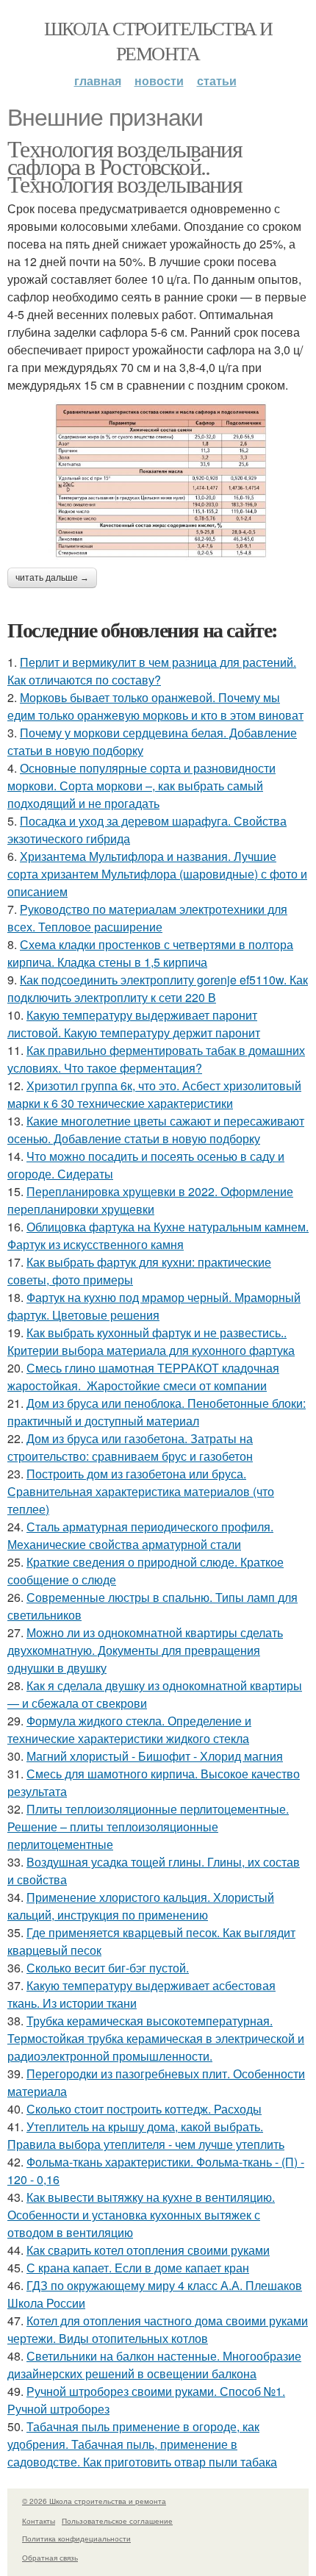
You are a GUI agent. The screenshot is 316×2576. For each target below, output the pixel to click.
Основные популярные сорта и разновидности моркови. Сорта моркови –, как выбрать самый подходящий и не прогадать (141, 786)
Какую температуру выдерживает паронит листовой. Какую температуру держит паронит (134, 1024)
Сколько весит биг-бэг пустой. (108, 1968)
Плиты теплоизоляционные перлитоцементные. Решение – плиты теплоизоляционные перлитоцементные (148, 1827)
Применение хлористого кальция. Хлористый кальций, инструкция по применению (141, 1906)
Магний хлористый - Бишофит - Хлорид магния (155, 1756)
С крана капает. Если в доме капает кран (138, 2268)
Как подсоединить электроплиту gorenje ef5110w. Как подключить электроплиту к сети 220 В (158, 988)
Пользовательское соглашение (117, 2521)
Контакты (39, 2521)
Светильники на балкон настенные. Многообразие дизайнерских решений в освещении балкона (154, 2365)
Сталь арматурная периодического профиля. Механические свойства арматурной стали (140, 1535)
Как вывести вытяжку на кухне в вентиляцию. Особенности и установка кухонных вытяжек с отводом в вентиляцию (141, 2215)
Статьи (217, 80)
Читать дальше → (52, 578)
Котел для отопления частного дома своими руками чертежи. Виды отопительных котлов (158, 2329)
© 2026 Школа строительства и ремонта (94, 2501)
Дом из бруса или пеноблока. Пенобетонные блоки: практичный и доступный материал (157, 1412)
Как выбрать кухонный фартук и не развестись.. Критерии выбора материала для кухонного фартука (151, 1341)
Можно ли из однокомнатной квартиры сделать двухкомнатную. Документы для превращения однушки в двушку (145, 1650)
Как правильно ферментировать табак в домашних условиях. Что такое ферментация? (156, 1059)
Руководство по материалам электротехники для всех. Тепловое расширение (147, 918)
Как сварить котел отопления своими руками (148, 2250)
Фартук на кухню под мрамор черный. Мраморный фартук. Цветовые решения (154, 1306)
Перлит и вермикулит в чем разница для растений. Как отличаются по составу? (152, 671)
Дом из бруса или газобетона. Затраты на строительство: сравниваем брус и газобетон (130, 1447)
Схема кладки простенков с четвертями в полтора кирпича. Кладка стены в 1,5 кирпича (150, 953)
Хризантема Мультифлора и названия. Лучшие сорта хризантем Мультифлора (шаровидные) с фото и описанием (157, 874)
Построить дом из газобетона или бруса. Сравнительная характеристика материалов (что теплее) (141, 1491)
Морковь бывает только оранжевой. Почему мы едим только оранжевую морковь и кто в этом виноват (155, 706)
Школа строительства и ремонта (158, 40)
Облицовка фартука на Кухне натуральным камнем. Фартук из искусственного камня (158, 1235)
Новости (159, 80)
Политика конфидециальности (76, 2539)
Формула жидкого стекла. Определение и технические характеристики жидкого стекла (129, 1729)
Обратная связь (50, 2558)
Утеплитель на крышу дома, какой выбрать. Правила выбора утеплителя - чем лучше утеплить (146, 2135)
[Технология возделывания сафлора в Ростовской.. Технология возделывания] (158, 481)
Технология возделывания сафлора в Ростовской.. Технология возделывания (125, 166)
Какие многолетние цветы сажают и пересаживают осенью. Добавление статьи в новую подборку (156, 1130)
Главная (98, 80)
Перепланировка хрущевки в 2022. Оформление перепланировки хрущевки (150, 1200)
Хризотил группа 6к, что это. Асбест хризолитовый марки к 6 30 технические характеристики (154, 1094)
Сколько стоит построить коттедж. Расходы (144, 2109)
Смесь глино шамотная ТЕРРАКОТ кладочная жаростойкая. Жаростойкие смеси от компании (143, 1377)
